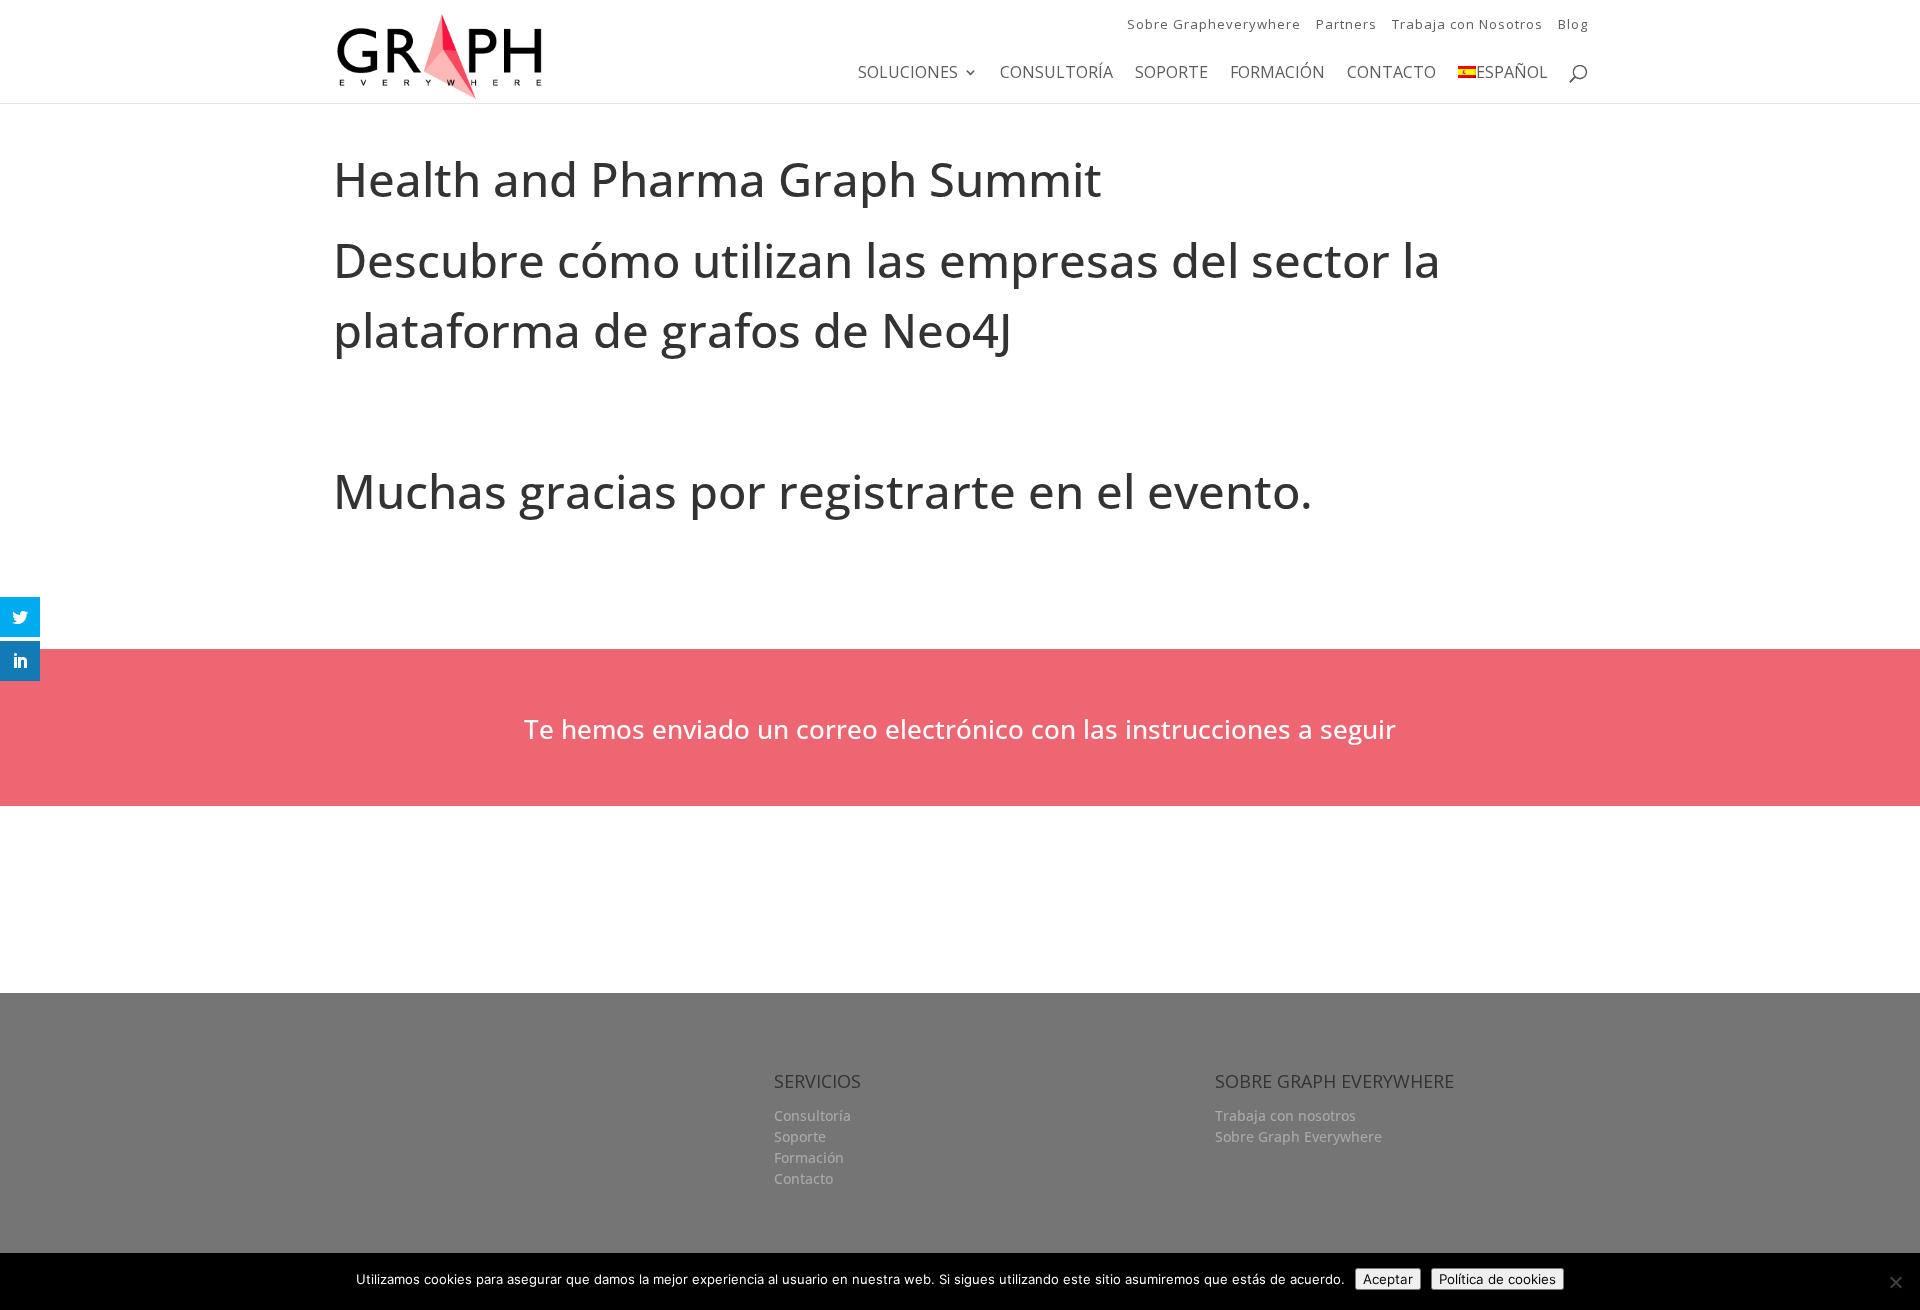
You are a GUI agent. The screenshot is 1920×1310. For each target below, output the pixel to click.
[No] (1895, 1282)
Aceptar (1388, 1279)
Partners (1346, 24)
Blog (1573, 24)
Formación (1277, 74)
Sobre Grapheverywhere (1214, 24)
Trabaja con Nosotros (1467, 24)
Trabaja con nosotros (1285, 1115)
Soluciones (908, 74)
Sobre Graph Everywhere (1298, 1136)
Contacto (1391, 74)
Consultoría (1056, 74)
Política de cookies (1497, 1279)
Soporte (1171, 74)
